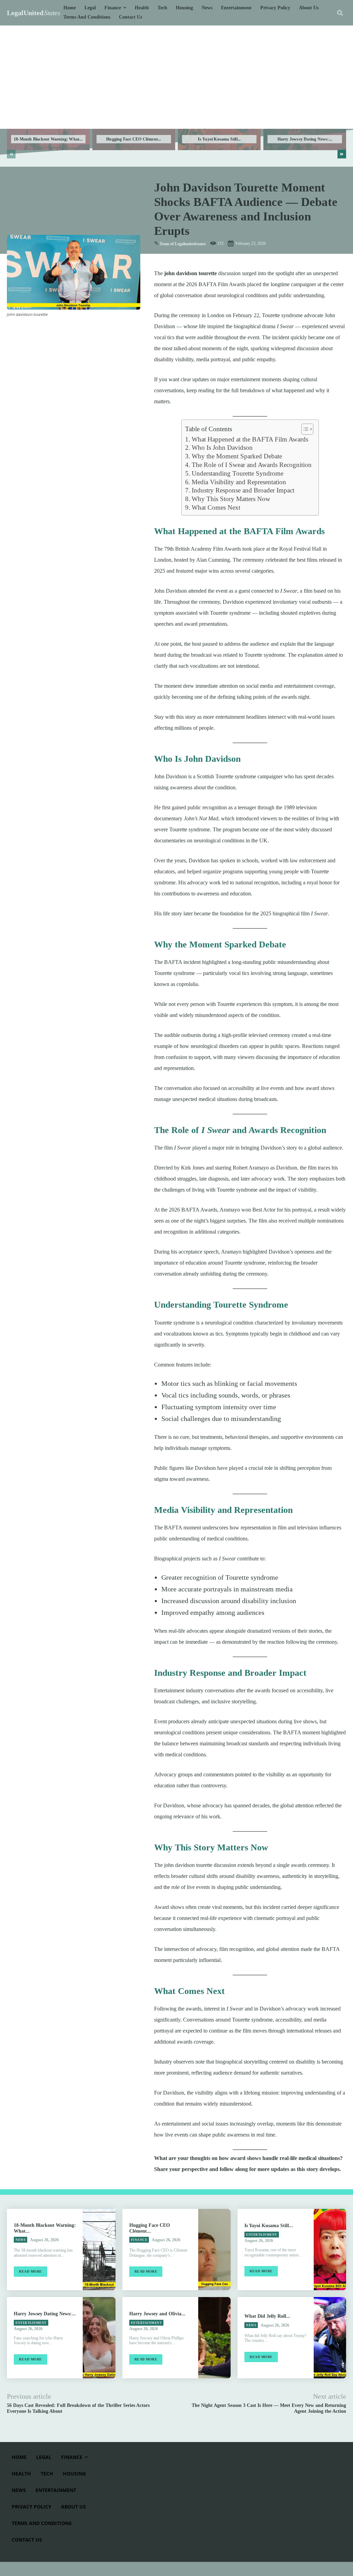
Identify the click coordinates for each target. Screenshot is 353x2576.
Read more (31, 2271)
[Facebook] (14, 331)
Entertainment (262, 2235)
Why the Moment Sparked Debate (237, 456)
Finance (139, 2240)
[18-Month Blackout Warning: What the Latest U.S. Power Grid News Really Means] (99, 2250)
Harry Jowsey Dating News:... (305, 139)
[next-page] (342, 154)
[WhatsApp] (61, 331)
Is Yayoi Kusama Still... (219, 139)
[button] (340, 13)
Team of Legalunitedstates (183, 244)
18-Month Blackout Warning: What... (48, 139)
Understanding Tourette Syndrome (238, 473)
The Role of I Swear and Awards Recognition (252, 465)
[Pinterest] (46, 331)
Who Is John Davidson (222, 448)
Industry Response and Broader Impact (243, 490)
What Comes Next (216, 507)
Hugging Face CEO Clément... (134, 139)
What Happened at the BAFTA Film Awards (250, 439)
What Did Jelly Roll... (267, 2316)
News (21, 2240)
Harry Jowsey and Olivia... (157, 2314)
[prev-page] (11, 154)
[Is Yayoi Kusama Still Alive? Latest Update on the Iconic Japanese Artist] (330, 2250)
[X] (30, 331)
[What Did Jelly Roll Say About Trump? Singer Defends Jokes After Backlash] (330, 2338)
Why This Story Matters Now (231, 499)
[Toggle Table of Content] (304, 429)
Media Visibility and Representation (239, 482)
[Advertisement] (176, 77)
